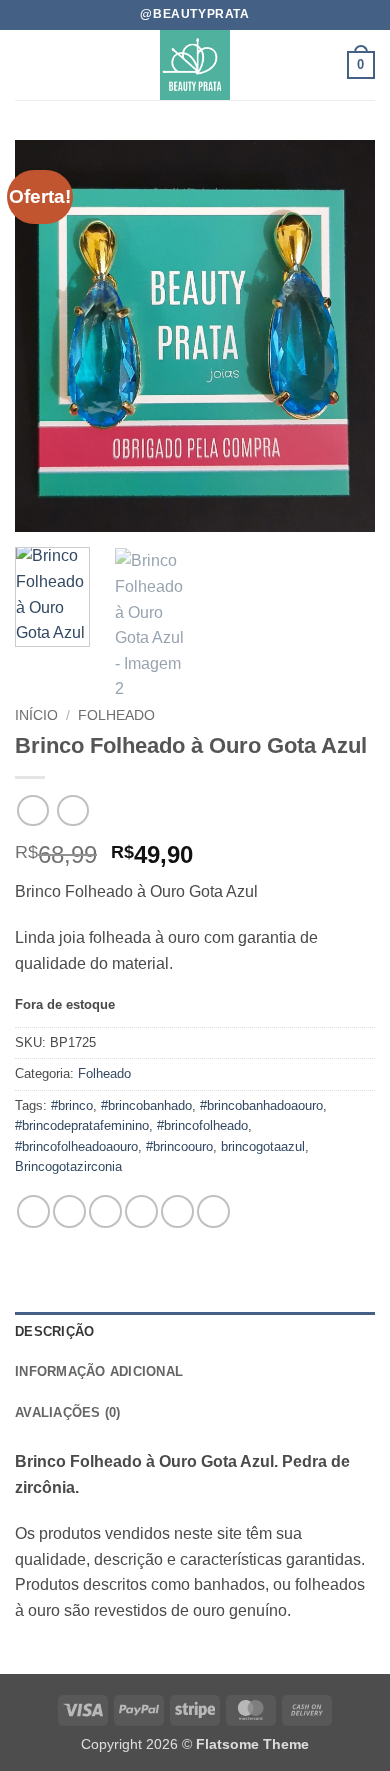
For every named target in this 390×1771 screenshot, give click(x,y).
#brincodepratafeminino (82, 1125)
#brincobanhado (146, 1105)
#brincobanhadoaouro (261, 1105)
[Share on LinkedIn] (213, 1211)
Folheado (116, 715)
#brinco (72, 1105)
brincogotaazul (263, 1146)
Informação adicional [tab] (99, 1371)
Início (36, 715)
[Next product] (32, 810)
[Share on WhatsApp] (33, 1211)
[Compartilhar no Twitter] (105, 1211)
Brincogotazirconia (68, 1166)
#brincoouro (179, 1146)
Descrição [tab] (54, 1331)
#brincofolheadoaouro (76, 1146)
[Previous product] (72, 810)
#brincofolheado (202, 1125)
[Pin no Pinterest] (177, 1211)
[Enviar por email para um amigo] (141, 1211)
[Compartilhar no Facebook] (69, 1211)
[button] (27, 64)
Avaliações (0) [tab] (68, 1412)
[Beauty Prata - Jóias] (195, 65)
